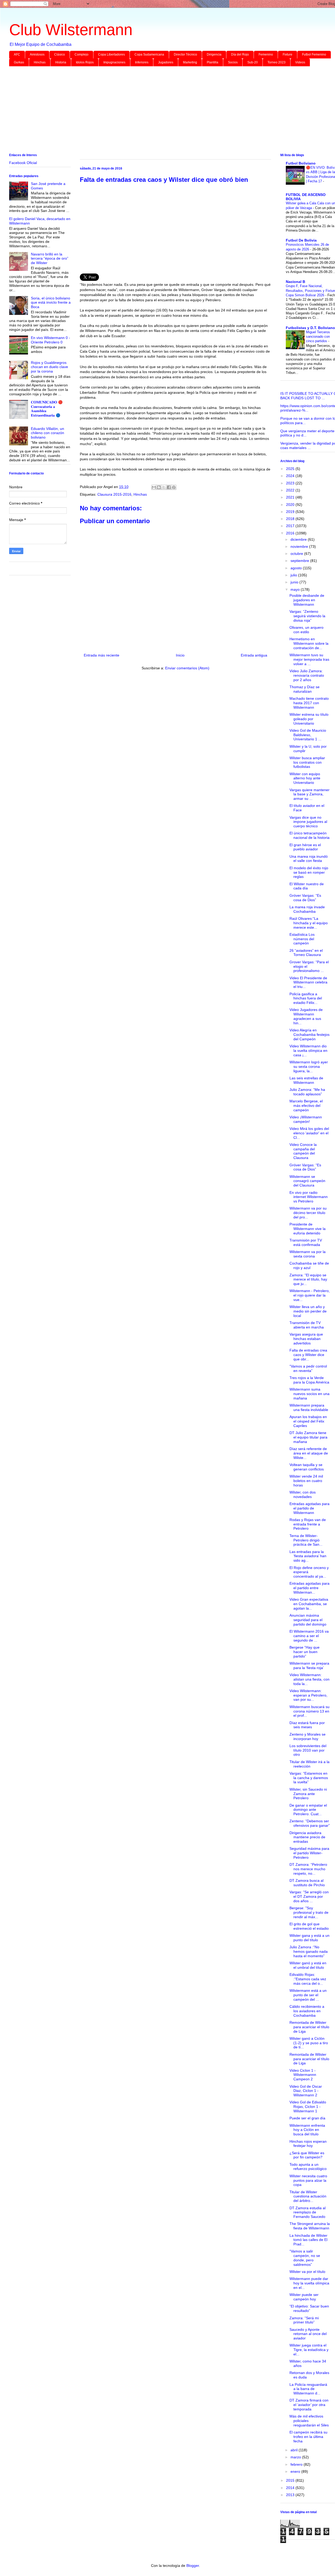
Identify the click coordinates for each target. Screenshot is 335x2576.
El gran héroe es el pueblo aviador (305, 847)
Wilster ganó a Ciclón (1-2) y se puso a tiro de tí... (309, 2043)
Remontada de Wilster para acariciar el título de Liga (309, 2027)
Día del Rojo (240, 54)
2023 (291, 483)
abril (295, 2450)
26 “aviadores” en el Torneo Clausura (306, 953)
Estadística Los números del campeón (302, 939)
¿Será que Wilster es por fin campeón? (307, 2155)
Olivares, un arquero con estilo (306, 630)
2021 (291, 497)
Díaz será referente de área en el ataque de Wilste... (309, 1453)
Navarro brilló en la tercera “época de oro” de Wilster (50, 259)
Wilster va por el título (307, 2272)
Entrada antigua (254, 655)
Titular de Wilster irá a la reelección (309, 1764)
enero (296, 2471)
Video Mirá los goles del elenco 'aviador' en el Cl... (309, 1133)
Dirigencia (214, 54)
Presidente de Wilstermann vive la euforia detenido (308, 1229)
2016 (291, 533)
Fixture (287, 54)
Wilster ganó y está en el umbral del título (308, 1965)
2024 (291, 476)
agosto (297, 568)
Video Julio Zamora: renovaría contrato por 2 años (307, 675)
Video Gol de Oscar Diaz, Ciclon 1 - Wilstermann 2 (306, 2091)
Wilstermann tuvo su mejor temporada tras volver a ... (309, 659)
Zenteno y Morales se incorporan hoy (308, 1737)
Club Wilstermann (71, 30)
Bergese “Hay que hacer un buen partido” (305, 1652)
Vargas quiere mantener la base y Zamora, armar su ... (309, 794)
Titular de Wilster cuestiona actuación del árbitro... (308, 2196)
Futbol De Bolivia (301, 240)
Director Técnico (185, 54)
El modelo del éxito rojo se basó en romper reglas (309, 872)
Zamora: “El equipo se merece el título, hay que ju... (308, 1279)
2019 (291, 512)
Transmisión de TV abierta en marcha (307, 1325)
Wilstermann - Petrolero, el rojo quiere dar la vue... (310, 1295)
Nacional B (295, 282)
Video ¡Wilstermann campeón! (306, 1119)
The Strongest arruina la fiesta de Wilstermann (310, 2226)
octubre (297, 554)
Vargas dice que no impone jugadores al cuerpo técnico (308, 822)
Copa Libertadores (111, 54)
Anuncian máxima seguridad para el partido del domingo (308, 1620)
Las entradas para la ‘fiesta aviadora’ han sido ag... (308, 1556)
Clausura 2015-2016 (114, 494)
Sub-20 (253, 62)
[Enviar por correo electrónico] (154, 487)
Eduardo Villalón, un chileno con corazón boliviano (48, 433)
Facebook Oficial (23, 163)
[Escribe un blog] (159, 487)
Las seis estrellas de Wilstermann (306, 1080)
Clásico (60, 54)
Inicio (180, 655)
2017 (291, 526)
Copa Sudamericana (149, 54)
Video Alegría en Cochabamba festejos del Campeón (309, 1035)
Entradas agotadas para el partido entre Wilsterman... (309, 1588)
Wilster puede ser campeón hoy (304, 2297)
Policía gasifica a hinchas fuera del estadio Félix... (306, 998)
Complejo (82, 54)
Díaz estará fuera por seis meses (307, 1725)
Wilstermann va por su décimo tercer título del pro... (308, 1213)
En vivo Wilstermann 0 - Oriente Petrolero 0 (51, 340)
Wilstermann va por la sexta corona (308, 1254)
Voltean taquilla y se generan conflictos (307, 1467)
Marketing (190, 62)
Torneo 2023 (277, 62)
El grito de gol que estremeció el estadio (309, 1926)
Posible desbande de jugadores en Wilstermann (307, 600)
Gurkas (19, 62)
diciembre (299, 539)
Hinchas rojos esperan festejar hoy (308, 2144)
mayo (296, 589)
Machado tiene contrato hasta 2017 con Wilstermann (309, 703)
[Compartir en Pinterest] (174, 487)
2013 (291, 2495)
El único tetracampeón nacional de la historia (309, 835)
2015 (291, 2480)
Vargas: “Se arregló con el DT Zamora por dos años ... (309, 1896)
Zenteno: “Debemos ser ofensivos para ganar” (310, 1823)
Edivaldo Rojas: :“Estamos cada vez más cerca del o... (308, 1979)
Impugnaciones (114, 62)
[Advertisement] (166, 111)
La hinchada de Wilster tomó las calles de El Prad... (308, 2240)
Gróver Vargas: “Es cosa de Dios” (305, 898)
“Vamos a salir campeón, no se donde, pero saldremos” (305, 2258)
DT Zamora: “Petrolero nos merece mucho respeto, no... (308, 1869)
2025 (291, 469)
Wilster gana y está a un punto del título (309, 1938)
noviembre (300, 546)
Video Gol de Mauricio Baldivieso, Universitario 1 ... (308, 735)
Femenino (266, 54)
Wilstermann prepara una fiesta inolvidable (309, 1407)
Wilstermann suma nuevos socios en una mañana (309, 1394)
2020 (291, 505)
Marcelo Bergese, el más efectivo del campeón (306, 1106)
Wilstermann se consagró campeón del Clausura (307, 1181)
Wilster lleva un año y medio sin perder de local (308, 1311)
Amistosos (37, 54)
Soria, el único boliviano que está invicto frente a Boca (51, 303)
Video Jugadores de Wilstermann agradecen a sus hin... (306, 1016)
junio (295, 582)
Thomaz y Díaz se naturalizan (305, 689)
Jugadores (166, 62)
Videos (300, 62)
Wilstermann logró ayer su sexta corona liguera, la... (309, 1067)
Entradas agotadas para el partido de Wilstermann (309, 1508)
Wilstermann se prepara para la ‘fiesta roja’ (309, 1666)
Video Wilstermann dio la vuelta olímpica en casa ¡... (308, 1051)
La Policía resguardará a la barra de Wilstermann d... (308, 2389)
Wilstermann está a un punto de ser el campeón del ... (308, 1995)
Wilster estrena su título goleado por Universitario (309, 719)
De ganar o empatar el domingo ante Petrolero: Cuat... (308, 1810)
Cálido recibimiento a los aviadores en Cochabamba (307, 2011)
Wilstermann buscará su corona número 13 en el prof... (309, 1711)
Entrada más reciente (102, 655)
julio (294, 575)
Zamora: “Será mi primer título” (304, 2320)
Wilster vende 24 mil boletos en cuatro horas (306, 1481)
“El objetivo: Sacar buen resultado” (309, 2308)
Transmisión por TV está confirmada (306, 1242)
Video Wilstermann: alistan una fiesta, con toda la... (309, 1679)
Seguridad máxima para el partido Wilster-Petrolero (309, 1853)
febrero (297, 2464)
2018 (291, 519)
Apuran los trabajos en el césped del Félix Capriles (308, 1421)
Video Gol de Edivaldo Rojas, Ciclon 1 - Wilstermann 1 (308, 2107)
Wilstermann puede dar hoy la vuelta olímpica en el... (309, 2283)
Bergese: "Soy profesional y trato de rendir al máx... (309, 1912)
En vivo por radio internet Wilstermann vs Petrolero (309, 1197)
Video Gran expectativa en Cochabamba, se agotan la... (309, 1604)
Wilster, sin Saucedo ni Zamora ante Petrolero (308, 1794)
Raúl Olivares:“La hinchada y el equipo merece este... (309, 923)
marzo (296, 2457)
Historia (61, 62)
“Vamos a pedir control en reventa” (308, 1368)
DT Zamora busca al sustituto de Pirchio (307, 1883)
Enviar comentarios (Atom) (187, 668)
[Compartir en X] (164, 487)
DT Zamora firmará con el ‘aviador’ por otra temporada (309, 2405)
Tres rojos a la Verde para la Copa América (309, 1380)
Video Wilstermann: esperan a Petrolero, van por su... (308, 1695)
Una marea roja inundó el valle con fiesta (309, 859)
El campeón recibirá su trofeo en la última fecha (308, 2437)
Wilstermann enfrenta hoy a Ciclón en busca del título (307, 2130)
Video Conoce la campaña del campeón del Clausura (303, 1151)
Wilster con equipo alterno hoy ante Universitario (305, 778)
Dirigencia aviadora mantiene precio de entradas (307, 1837)
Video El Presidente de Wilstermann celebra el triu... (308, 982)
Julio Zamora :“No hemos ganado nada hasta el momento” (309, 1951)
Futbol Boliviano (301, 163)
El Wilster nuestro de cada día (307, 886)
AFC (17, 54)
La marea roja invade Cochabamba (307, 909)
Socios (233, 62)
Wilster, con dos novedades (303, 1494)
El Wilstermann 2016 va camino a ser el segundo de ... (309, 1636)
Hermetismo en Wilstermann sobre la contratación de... (309, 643)
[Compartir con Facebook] (169, 487)
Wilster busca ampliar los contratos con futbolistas (307, 762)
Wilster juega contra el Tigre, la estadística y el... (309, 2350)
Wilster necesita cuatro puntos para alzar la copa (308, 2180)
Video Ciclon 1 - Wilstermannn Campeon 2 (303, 2075)
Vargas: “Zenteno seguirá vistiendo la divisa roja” (307, 616)
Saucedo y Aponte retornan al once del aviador (308, 2334)
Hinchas (40, 62)
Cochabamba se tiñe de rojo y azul (309, 1265)
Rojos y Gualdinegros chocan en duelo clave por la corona (49, 367)
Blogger (193, 2566)
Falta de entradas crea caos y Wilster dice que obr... (308, 1355)
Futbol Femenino (314, 54)
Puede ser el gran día (307, 2118)
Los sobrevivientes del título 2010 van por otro (308, 1750)
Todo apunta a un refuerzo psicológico (308, 2167)
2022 (291, 490)
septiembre (300, 561)
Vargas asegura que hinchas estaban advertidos (306, 1339)
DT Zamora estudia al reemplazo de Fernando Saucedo (308, 2212)
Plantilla (213, 62)
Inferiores (142, 62)
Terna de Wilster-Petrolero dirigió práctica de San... (306, 1540)
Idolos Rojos (85, 62)
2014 (291, 2488)
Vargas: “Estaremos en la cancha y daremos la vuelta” (309, 1778)
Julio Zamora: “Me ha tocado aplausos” (307, 1092)
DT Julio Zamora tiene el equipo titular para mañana (308, 1437)
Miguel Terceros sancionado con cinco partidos (318, 337)
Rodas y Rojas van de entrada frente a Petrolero (308, 1524)
